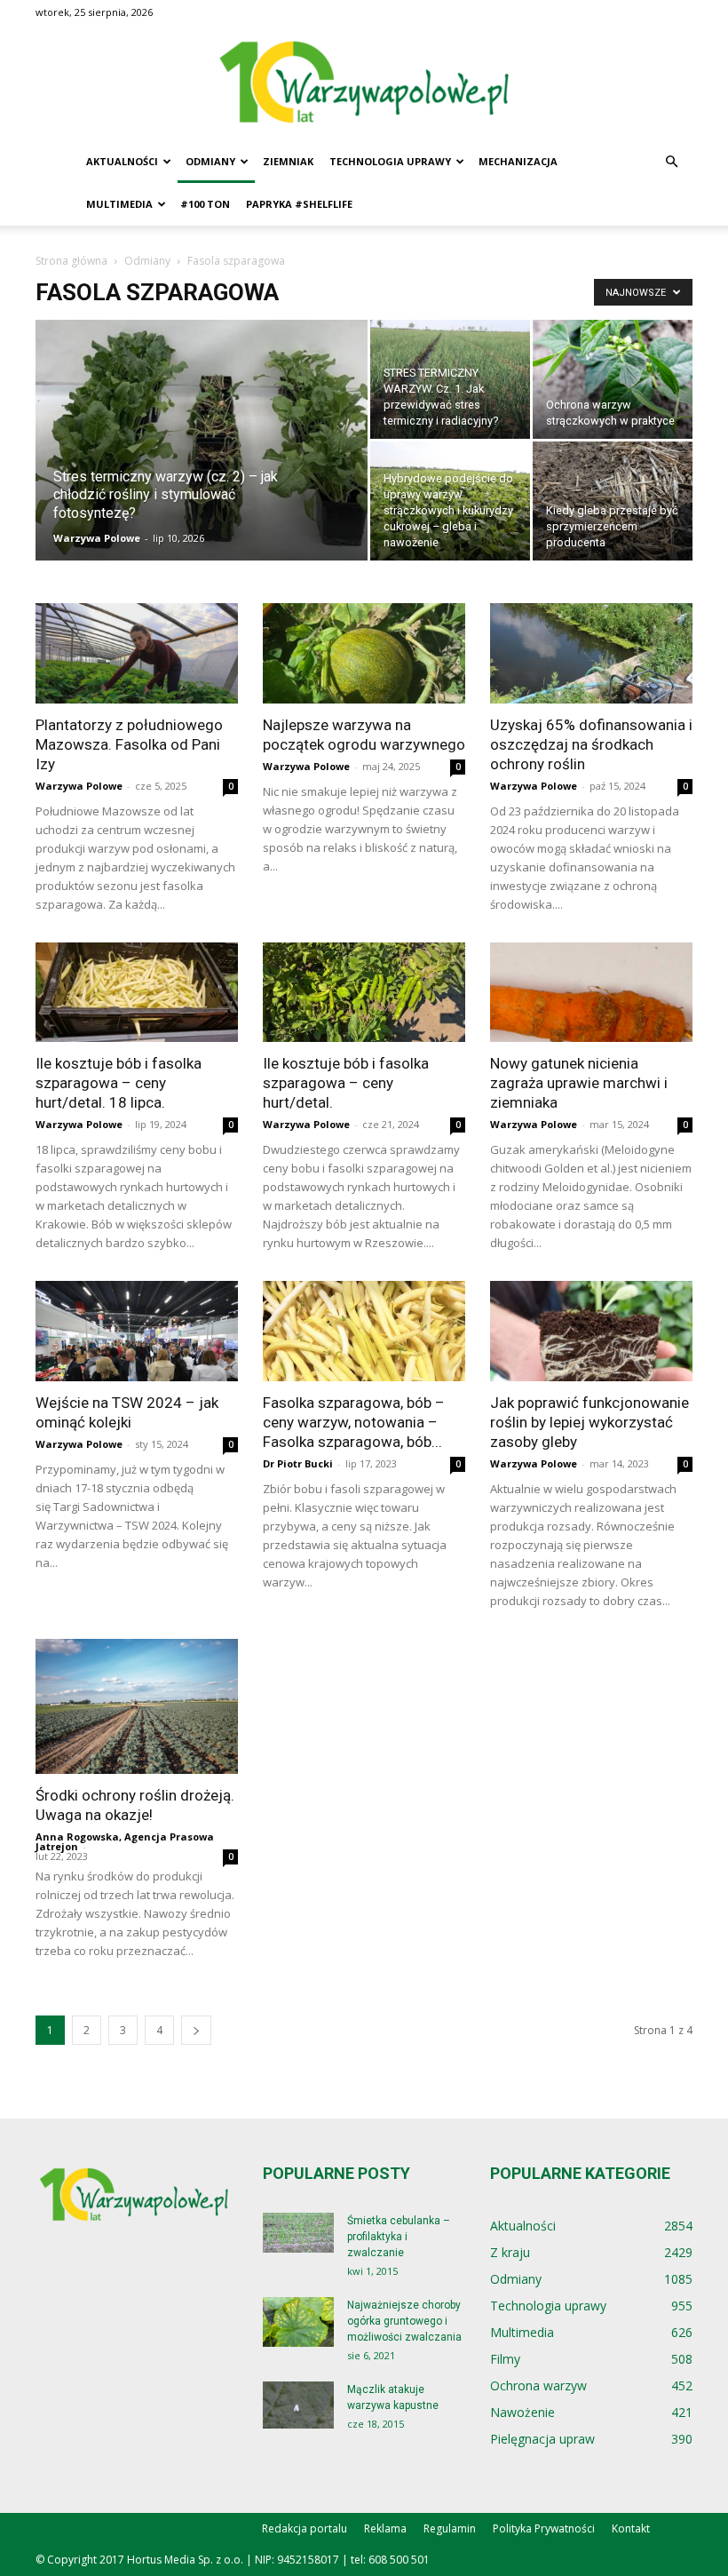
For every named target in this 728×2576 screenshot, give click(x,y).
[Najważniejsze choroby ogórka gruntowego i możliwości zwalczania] (298, 2322)
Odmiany (210, 161)
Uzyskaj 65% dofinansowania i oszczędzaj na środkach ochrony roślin (591, 744)
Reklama (385, 2528)
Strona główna (71, 261)
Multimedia (119, 204)
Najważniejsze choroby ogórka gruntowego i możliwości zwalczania (404, 2321)
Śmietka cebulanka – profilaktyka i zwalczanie (399, 2237)
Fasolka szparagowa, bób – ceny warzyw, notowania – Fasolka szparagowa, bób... (354, 1422)
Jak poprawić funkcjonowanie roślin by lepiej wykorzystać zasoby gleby (590, 1422)
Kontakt (631, 2528)
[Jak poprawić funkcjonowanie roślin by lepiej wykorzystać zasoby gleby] (591, 1331)
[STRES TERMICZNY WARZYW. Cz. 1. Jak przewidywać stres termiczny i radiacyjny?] (450, 379)
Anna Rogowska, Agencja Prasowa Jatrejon (125, 1841)
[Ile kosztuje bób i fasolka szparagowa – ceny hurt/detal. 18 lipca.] (137, 993)
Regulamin (450, 2528)
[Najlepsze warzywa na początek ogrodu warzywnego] (364, 653)
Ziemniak (288, 161)
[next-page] (196, 2030)
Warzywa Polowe (97, 538)
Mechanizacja (518, 161)
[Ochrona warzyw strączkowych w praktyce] (613, 379)
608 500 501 (399, 2560)
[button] (671, 162)
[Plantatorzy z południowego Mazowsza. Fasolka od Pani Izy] (137, 653)
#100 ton (205, 204)
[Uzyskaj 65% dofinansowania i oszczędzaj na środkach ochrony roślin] (591, 653)
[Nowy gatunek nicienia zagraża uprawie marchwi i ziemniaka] (591, 993)
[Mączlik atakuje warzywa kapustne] (298, 2405)
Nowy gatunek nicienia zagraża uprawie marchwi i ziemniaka (579, 1083)
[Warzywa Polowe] (364, 83)
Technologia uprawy (390, 161)
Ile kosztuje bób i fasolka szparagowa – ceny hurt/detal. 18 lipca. (119, 1083)
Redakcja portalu (305, 2528)
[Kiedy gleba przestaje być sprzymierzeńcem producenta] (613, 501)
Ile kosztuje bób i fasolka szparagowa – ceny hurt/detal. (346, 1083)
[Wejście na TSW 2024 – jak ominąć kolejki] (137, 1331)
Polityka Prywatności (544, 2528)
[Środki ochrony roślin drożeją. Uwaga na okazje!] (137, 1706)
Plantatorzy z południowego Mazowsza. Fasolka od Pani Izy (129, 744)
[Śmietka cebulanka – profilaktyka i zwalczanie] (298, 2233)
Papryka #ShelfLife (299, 204)
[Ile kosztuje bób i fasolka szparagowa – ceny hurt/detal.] (364, 993)
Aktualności (122, 161)
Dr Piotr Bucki (298, 1463)
